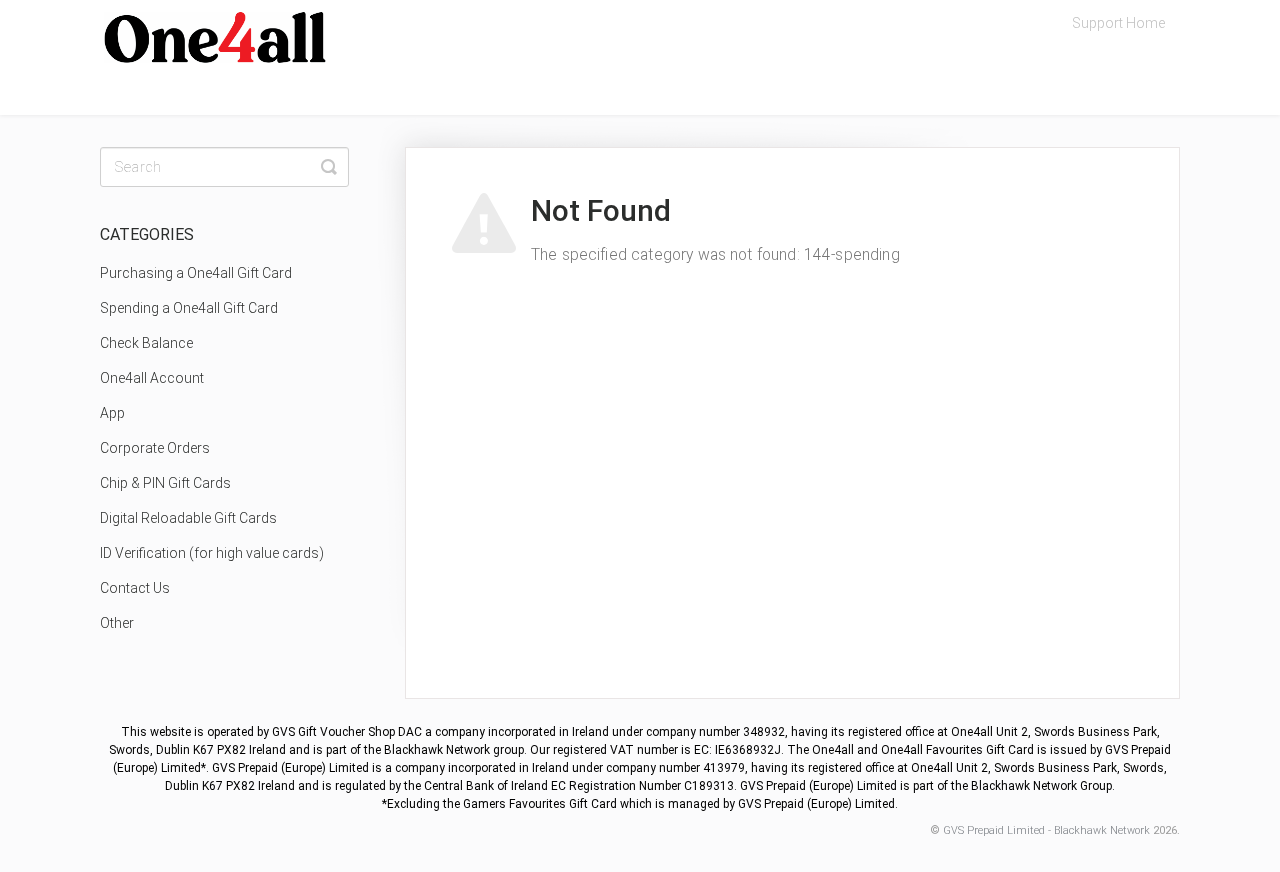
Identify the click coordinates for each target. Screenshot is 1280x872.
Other (117, 623)
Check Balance (146, 343)
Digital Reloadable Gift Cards (188, 518)
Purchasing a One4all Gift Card (196, 273)
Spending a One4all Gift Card (189, 308)
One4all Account (152, 378)
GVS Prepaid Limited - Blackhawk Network (1046, 830)
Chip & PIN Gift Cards (165, 483)
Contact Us (135, 588)
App (112, 413)
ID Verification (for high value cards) (212, 553)
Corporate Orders (155, 448)
